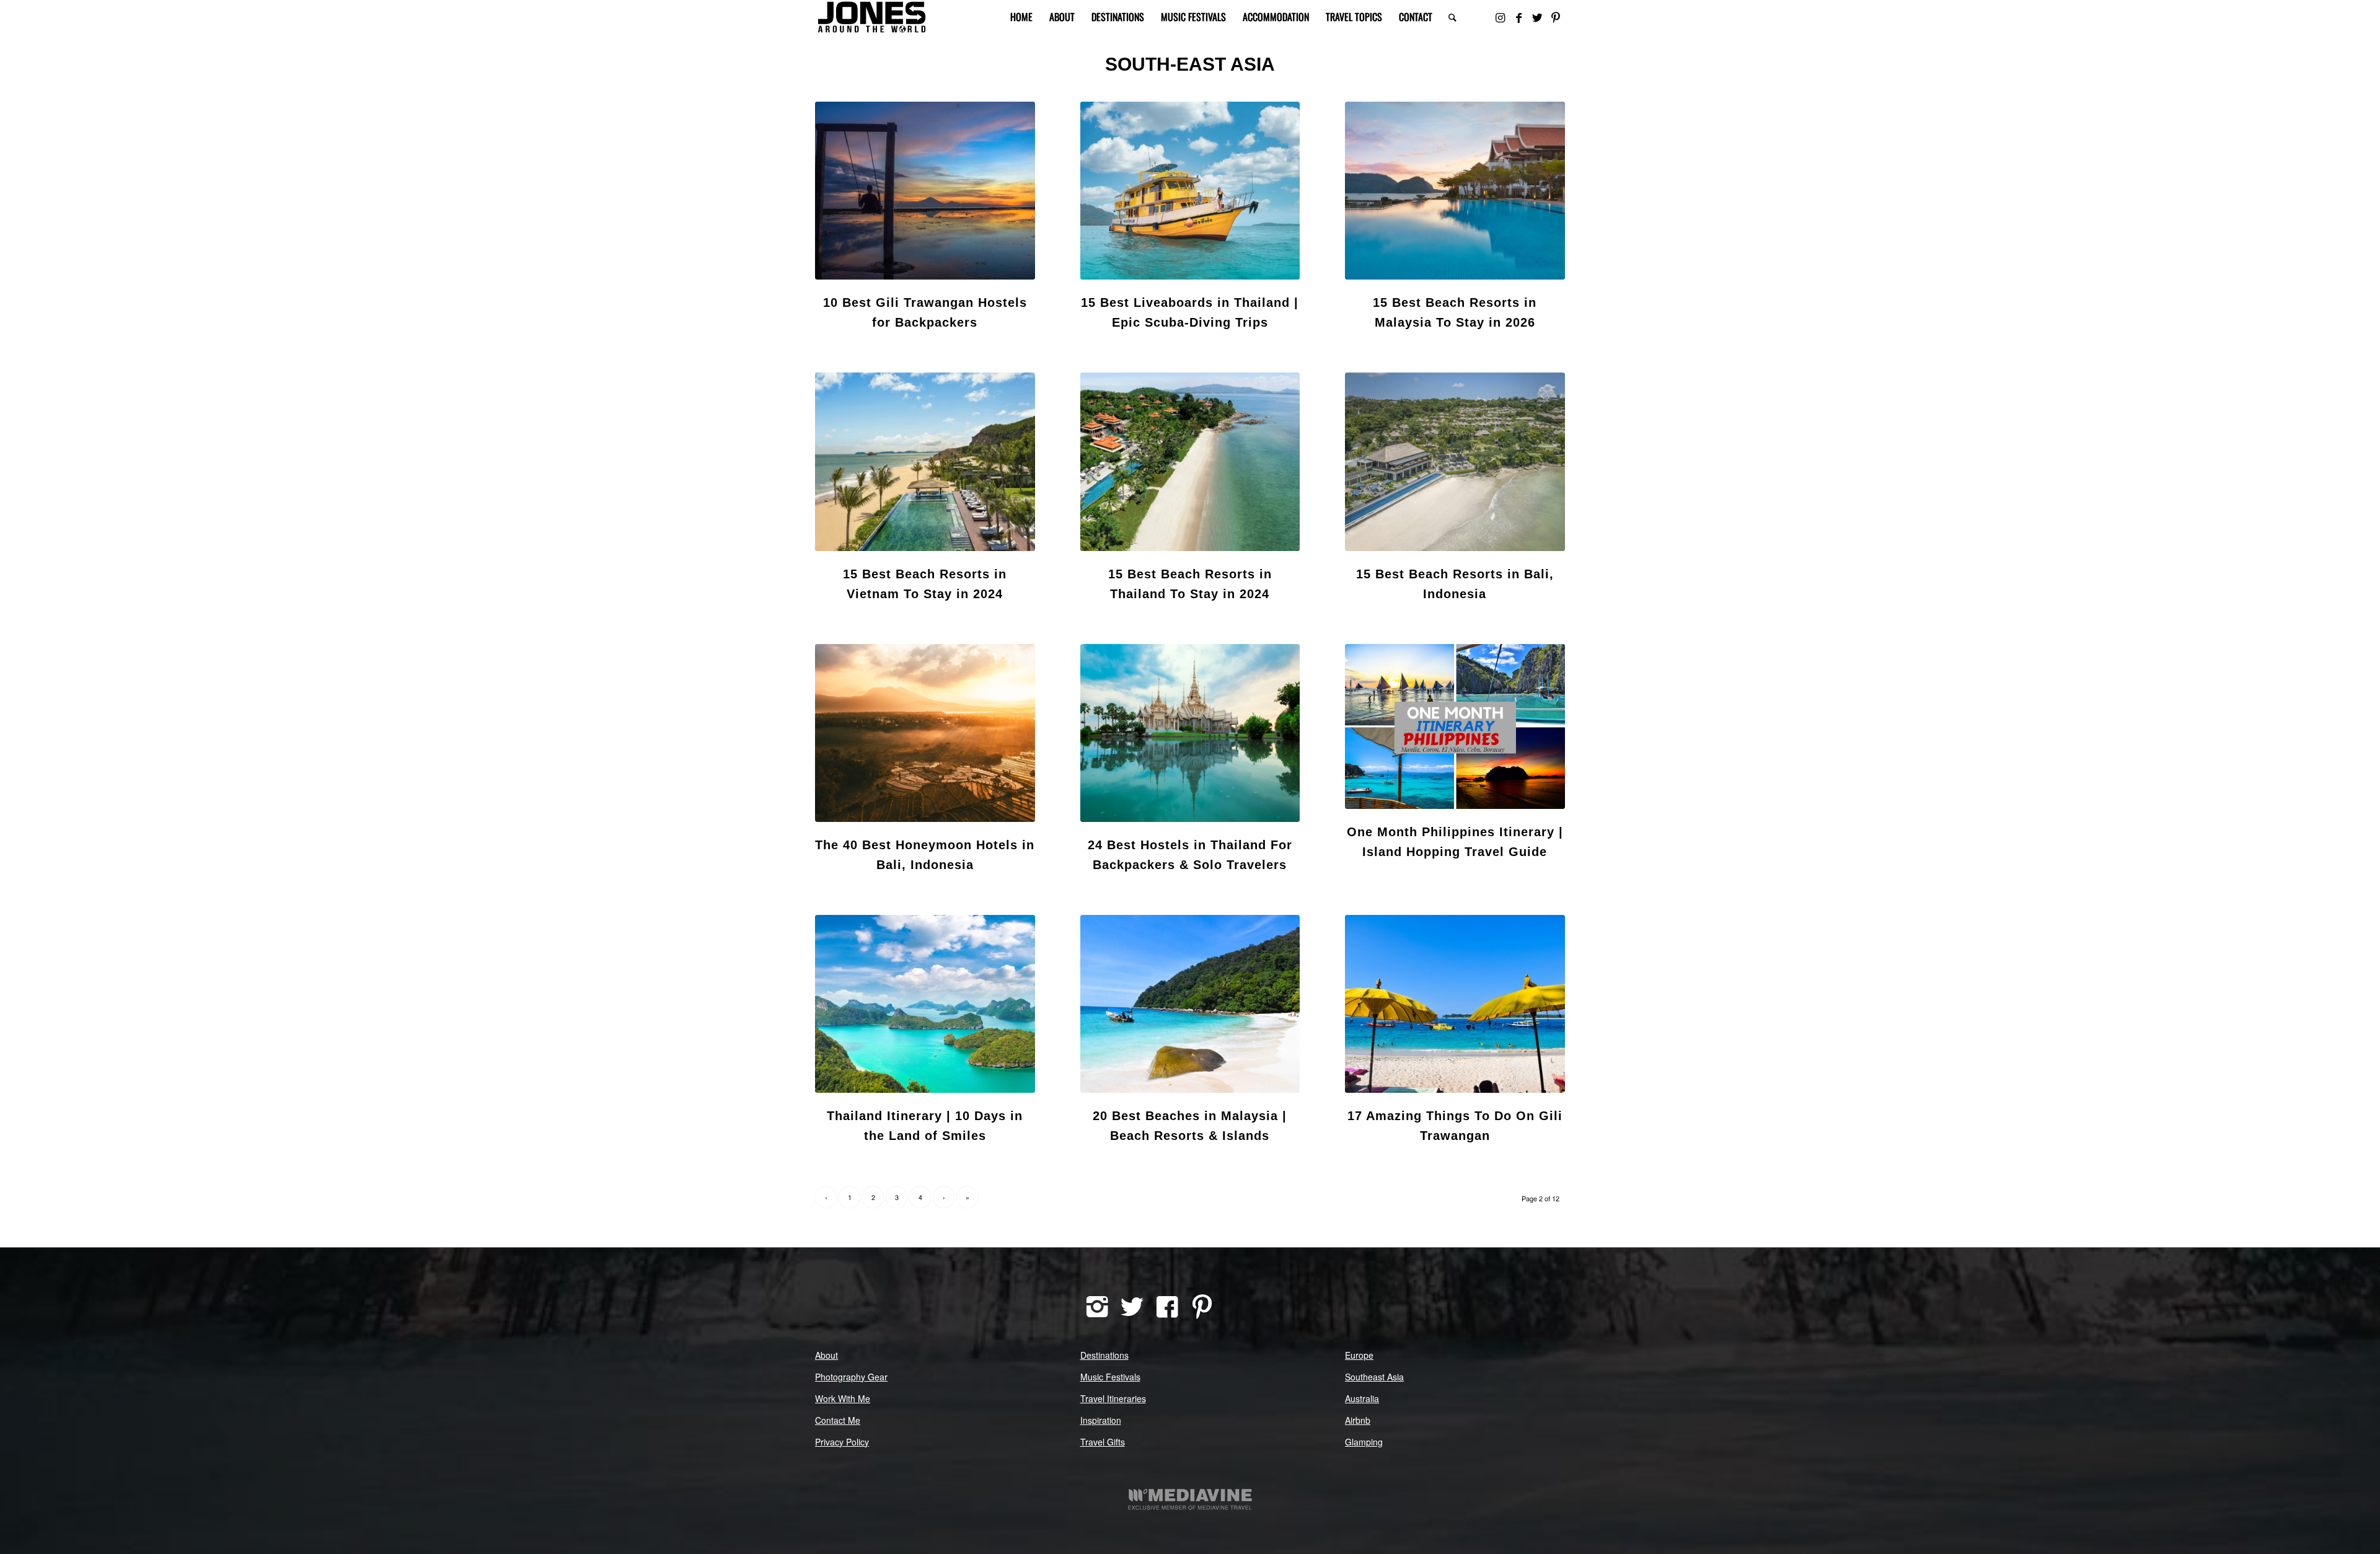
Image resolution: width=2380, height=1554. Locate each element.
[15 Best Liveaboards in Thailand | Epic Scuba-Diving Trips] (1190, 191)
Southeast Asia (1374, 1377)
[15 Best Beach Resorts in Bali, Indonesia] (1455, 461)
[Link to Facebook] (1518, 17)
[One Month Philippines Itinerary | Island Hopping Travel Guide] (1455, 726)
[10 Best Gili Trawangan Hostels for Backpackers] (925, 191)
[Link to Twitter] (1537, 17)
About (826, 1355)
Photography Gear (851, 1377)
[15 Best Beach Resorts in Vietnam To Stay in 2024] (925, 461)
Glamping (1364, 1442)
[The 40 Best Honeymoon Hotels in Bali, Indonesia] (925, 733)
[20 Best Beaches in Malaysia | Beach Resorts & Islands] (1190, 1004)
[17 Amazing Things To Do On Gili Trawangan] (1455, 1004)
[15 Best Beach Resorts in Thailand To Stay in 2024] (1190, 461)
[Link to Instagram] (1500, 17)
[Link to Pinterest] (1556, 17)
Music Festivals (1110, 1377)
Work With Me (843, 1398)
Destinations (1104, 1355)
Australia (1362, 1398)
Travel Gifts (1103, 1442)
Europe (1359, 1355)
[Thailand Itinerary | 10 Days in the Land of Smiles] (925, 1004)
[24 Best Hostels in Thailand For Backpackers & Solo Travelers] (1190, 733)
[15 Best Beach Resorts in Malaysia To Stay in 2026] (1455, 191)
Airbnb (1358, 1420)
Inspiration (1101, 1420)
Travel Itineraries (1113, 1398)
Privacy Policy (842, 1442)
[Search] (1452, 17)
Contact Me (838, 1420)
